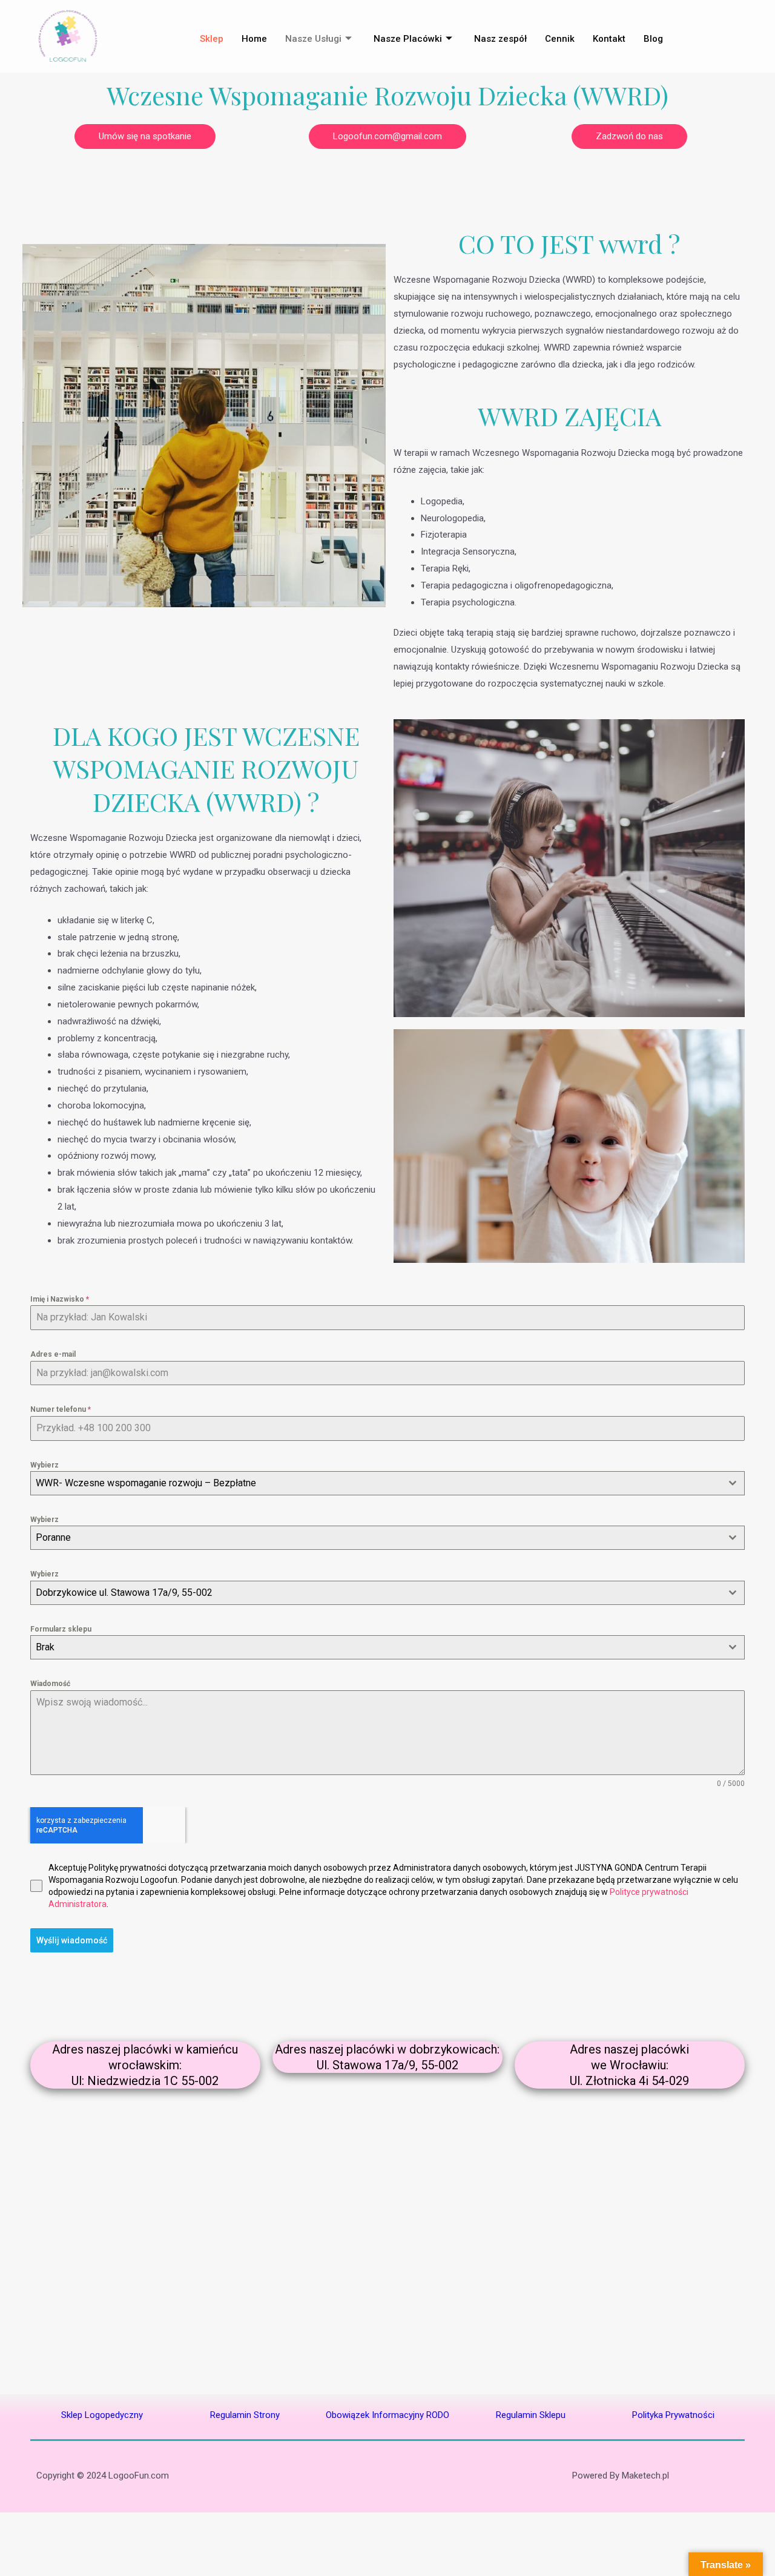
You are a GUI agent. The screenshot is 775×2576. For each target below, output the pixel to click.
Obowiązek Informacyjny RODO (387, 2415)
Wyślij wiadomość (72, 1940)
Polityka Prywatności (673, 2415)
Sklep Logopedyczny (102, 2415)
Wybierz (45, 1465)
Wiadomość (50, 1684)
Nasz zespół (500, 39)
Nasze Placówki (408, 39)
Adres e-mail (53, 1354)
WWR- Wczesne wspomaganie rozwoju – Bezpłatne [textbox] (146, 1483)
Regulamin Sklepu (531, 2415)
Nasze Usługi (313, 39)
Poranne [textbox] (53, 1537)
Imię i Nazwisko (60, 1299)
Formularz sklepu (61, 1629)
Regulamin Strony (245, 2415)
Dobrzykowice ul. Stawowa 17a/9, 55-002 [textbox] (124, 1593)
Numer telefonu (61, 1409)
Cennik (560, 39)
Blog (653, 39)
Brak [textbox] (45, 1647)
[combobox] (387, 1483)
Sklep (212, 39)
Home (254, 39)
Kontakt (609, 39)
